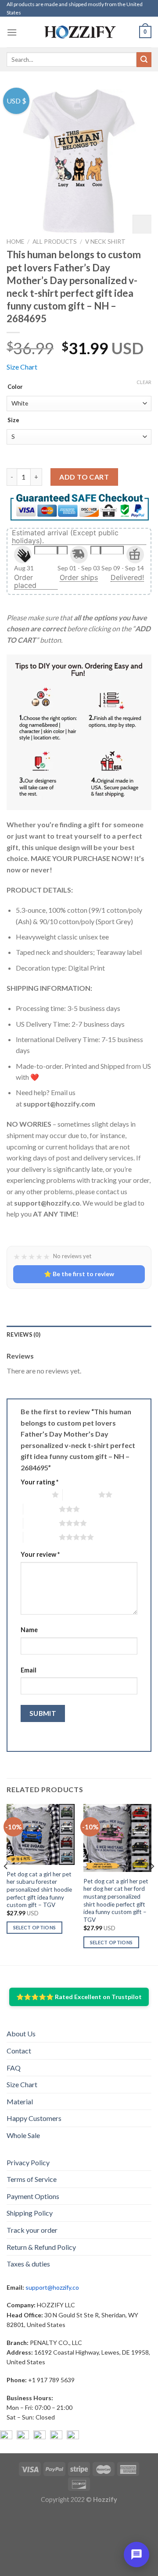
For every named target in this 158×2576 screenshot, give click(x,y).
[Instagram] (23, 2437)
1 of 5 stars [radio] (34, 1494)
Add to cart (84, 477)
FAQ (14, 2068)
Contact (19, 2051)
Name (29, 1630)
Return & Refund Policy (41, 2247)
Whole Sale (23, 2135)
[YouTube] (39, 2437)
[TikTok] (73, 2437)
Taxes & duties (28, 2264)
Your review (40, 1554)
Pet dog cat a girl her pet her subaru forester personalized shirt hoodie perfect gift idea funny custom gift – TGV (39, 1890)
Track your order (32, 2230)
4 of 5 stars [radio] (41, 1523)
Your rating (39, 1482)
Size (13, 420)
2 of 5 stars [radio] (81, 1494)
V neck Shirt (105, 242)
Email (29, 1670)
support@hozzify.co (52, 2287)
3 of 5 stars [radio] (41, 1509)
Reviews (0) (23, 1334)
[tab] (79, 1334)
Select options (35, 1927)
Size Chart (22, 367)
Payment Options (33, 2196)
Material (20, 2101)
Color (15, 387)
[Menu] (12, 32)
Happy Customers (34, 2118)
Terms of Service (32, 2179)
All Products (55, 242)
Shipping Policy (30, 2213)
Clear (144, 382)
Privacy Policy (28, 2162)
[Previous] (6, 1884)
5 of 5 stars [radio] (41, 1537)
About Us (21, 2033)
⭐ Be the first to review (79, 1274)
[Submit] (144, 60)
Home (15, 242)
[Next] (152, 1884)
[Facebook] (6, 2437)
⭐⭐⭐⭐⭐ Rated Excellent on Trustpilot (79, 1997)
